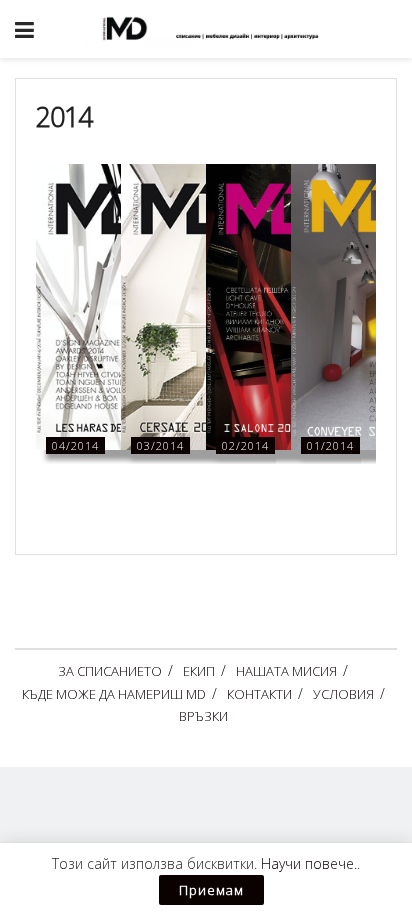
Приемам (211, 890)
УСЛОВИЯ (343, 694)
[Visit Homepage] (221, 29)
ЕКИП (199, 671)
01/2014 (330, 445)
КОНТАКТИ (259, 694)
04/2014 (75, 445)
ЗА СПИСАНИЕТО (110, 671)
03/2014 (160, 445)
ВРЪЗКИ (203, 716)
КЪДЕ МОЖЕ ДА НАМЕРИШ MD (114, 694)
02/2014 (245, 445)
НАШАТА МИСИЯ (286, 671)
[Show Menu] (24, 29)
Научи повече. (309, 863)
